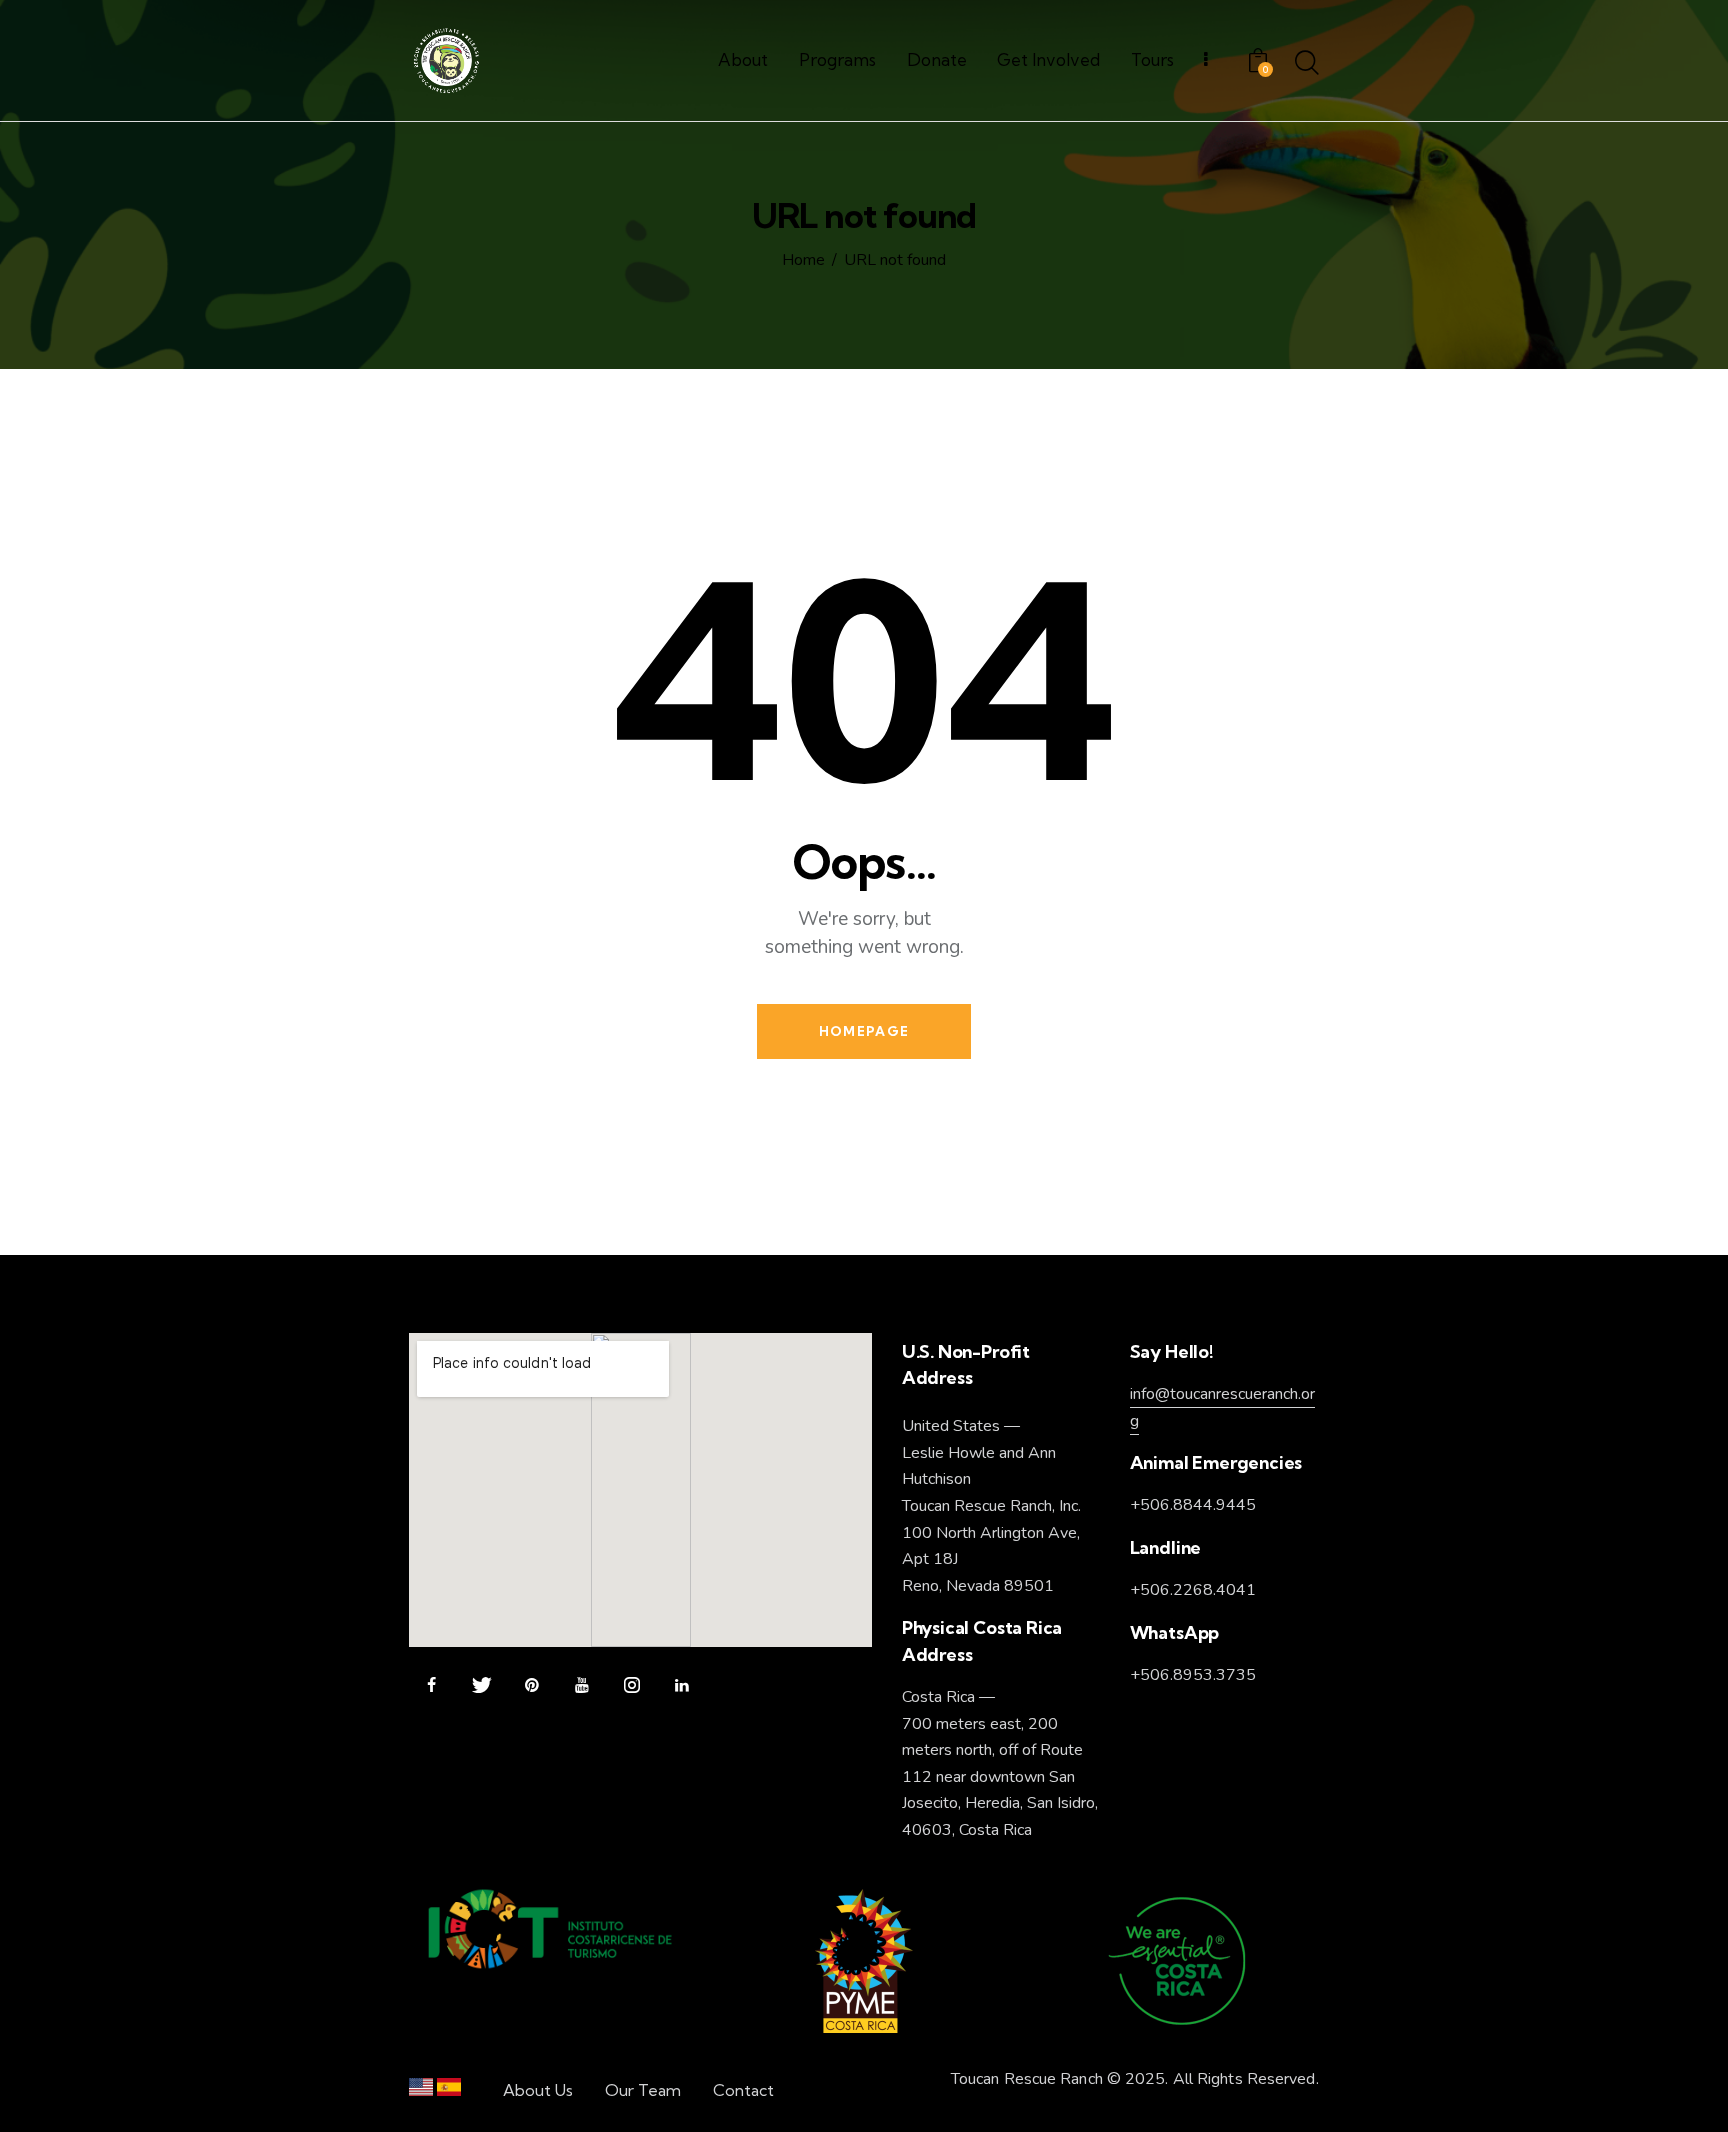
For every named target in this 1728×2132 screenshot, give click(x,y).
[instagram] (631, 1685)
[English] (421, 2091)
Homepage (864, 1031)
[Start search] (1307, 64)
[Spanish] (449, 2091)
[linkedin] (681, 1685)
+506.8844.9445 (1193, 1505)
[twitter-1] (481, 1685)
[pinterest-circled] (531, 1685)
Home (803, 261)
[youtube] (581, 1685)
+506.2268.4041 (1193, 1590)
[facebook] (431, 1685)
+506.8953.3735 (1193, 1675)
